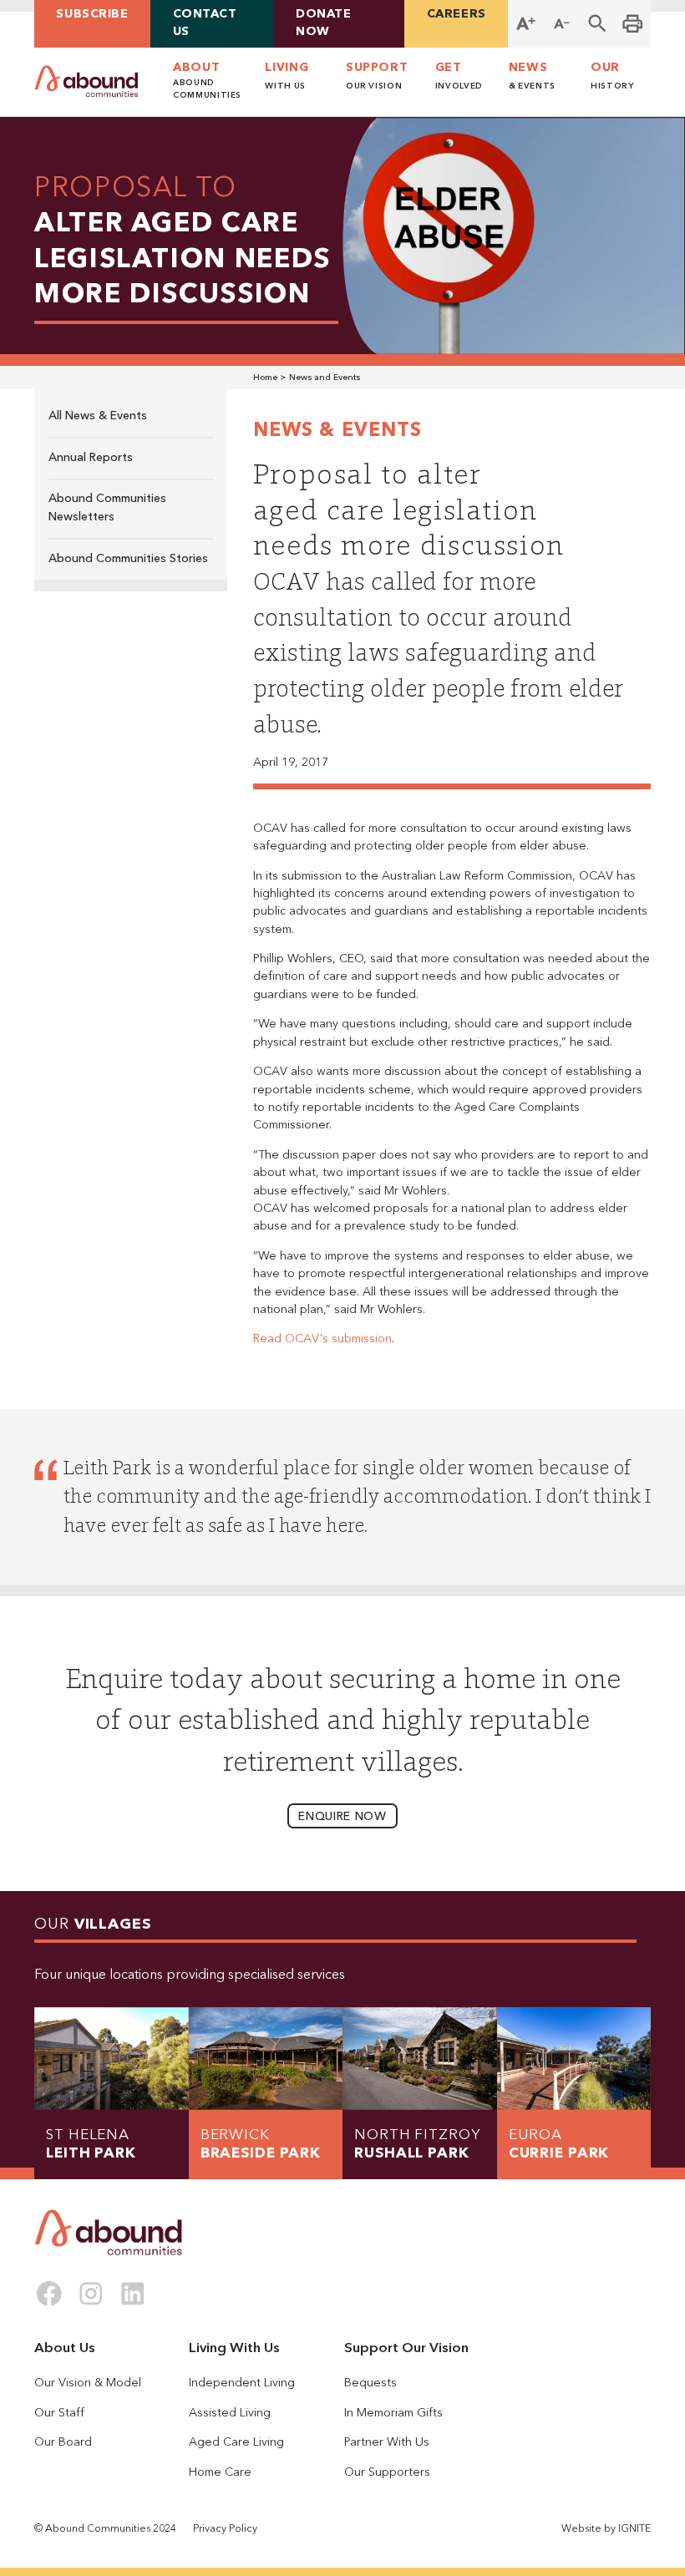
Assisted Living (230, 2413)
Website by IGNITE (606, 2529)
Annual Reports (91, 458)
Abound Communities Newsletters (107, 507)
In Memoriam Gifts (393, 2413)
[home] (86, 81)
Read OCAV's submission (322, 1339)
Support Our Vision (406, 2348)
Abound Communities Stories (128, 559)
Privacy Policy (225, 2529)
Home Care (220, 2472)
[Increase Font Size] (526, 24)
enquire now (342, 1817)
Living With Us (234, 2348)
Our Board (63, 2442)
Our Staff (59, 2413)
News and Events (325, 378)
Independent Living (242, 2383)
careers (457, 14)
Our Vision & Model (88, 2383)
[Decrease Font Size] (562, 24)
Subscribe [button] (92, 14)
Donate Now (323, 23)
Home (265, 378)
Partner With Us (387, 2442)
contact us (205, 23)
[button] (598, 24)
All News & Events (98, 416)
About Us (65, 2348)
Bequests (370, 2383)
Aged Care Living (236, 2442)
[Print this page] (633, 24)
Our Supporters (387, 2472)
